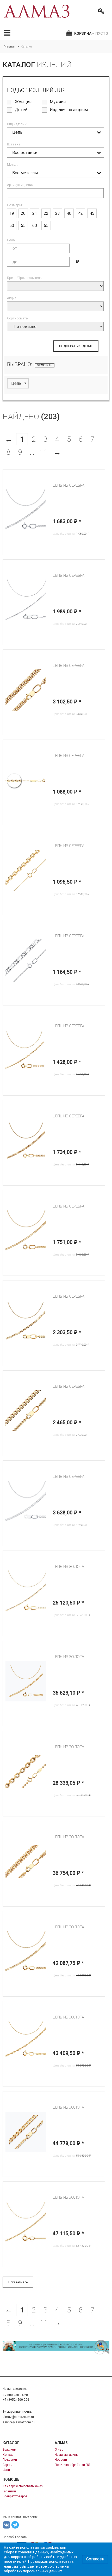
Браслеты (10, 2450)
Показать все (18, 2282)
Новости (61, 2460)
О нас (59, 2450)
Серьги (8, 2465)
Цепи (6, 2470)
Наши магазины (67, 2455)
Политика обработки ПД (72, 2465)
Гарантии (9, 2491)
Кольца (8, 2455)
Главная (10, 47)
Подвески (10, 2460)
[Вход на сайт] (100, 11)
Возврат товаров (15, 2496)
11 (44, 452)
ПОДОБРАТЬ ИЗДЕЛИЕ (76, 346)
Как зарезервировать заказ (23, 2486)
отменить (45, 365)
